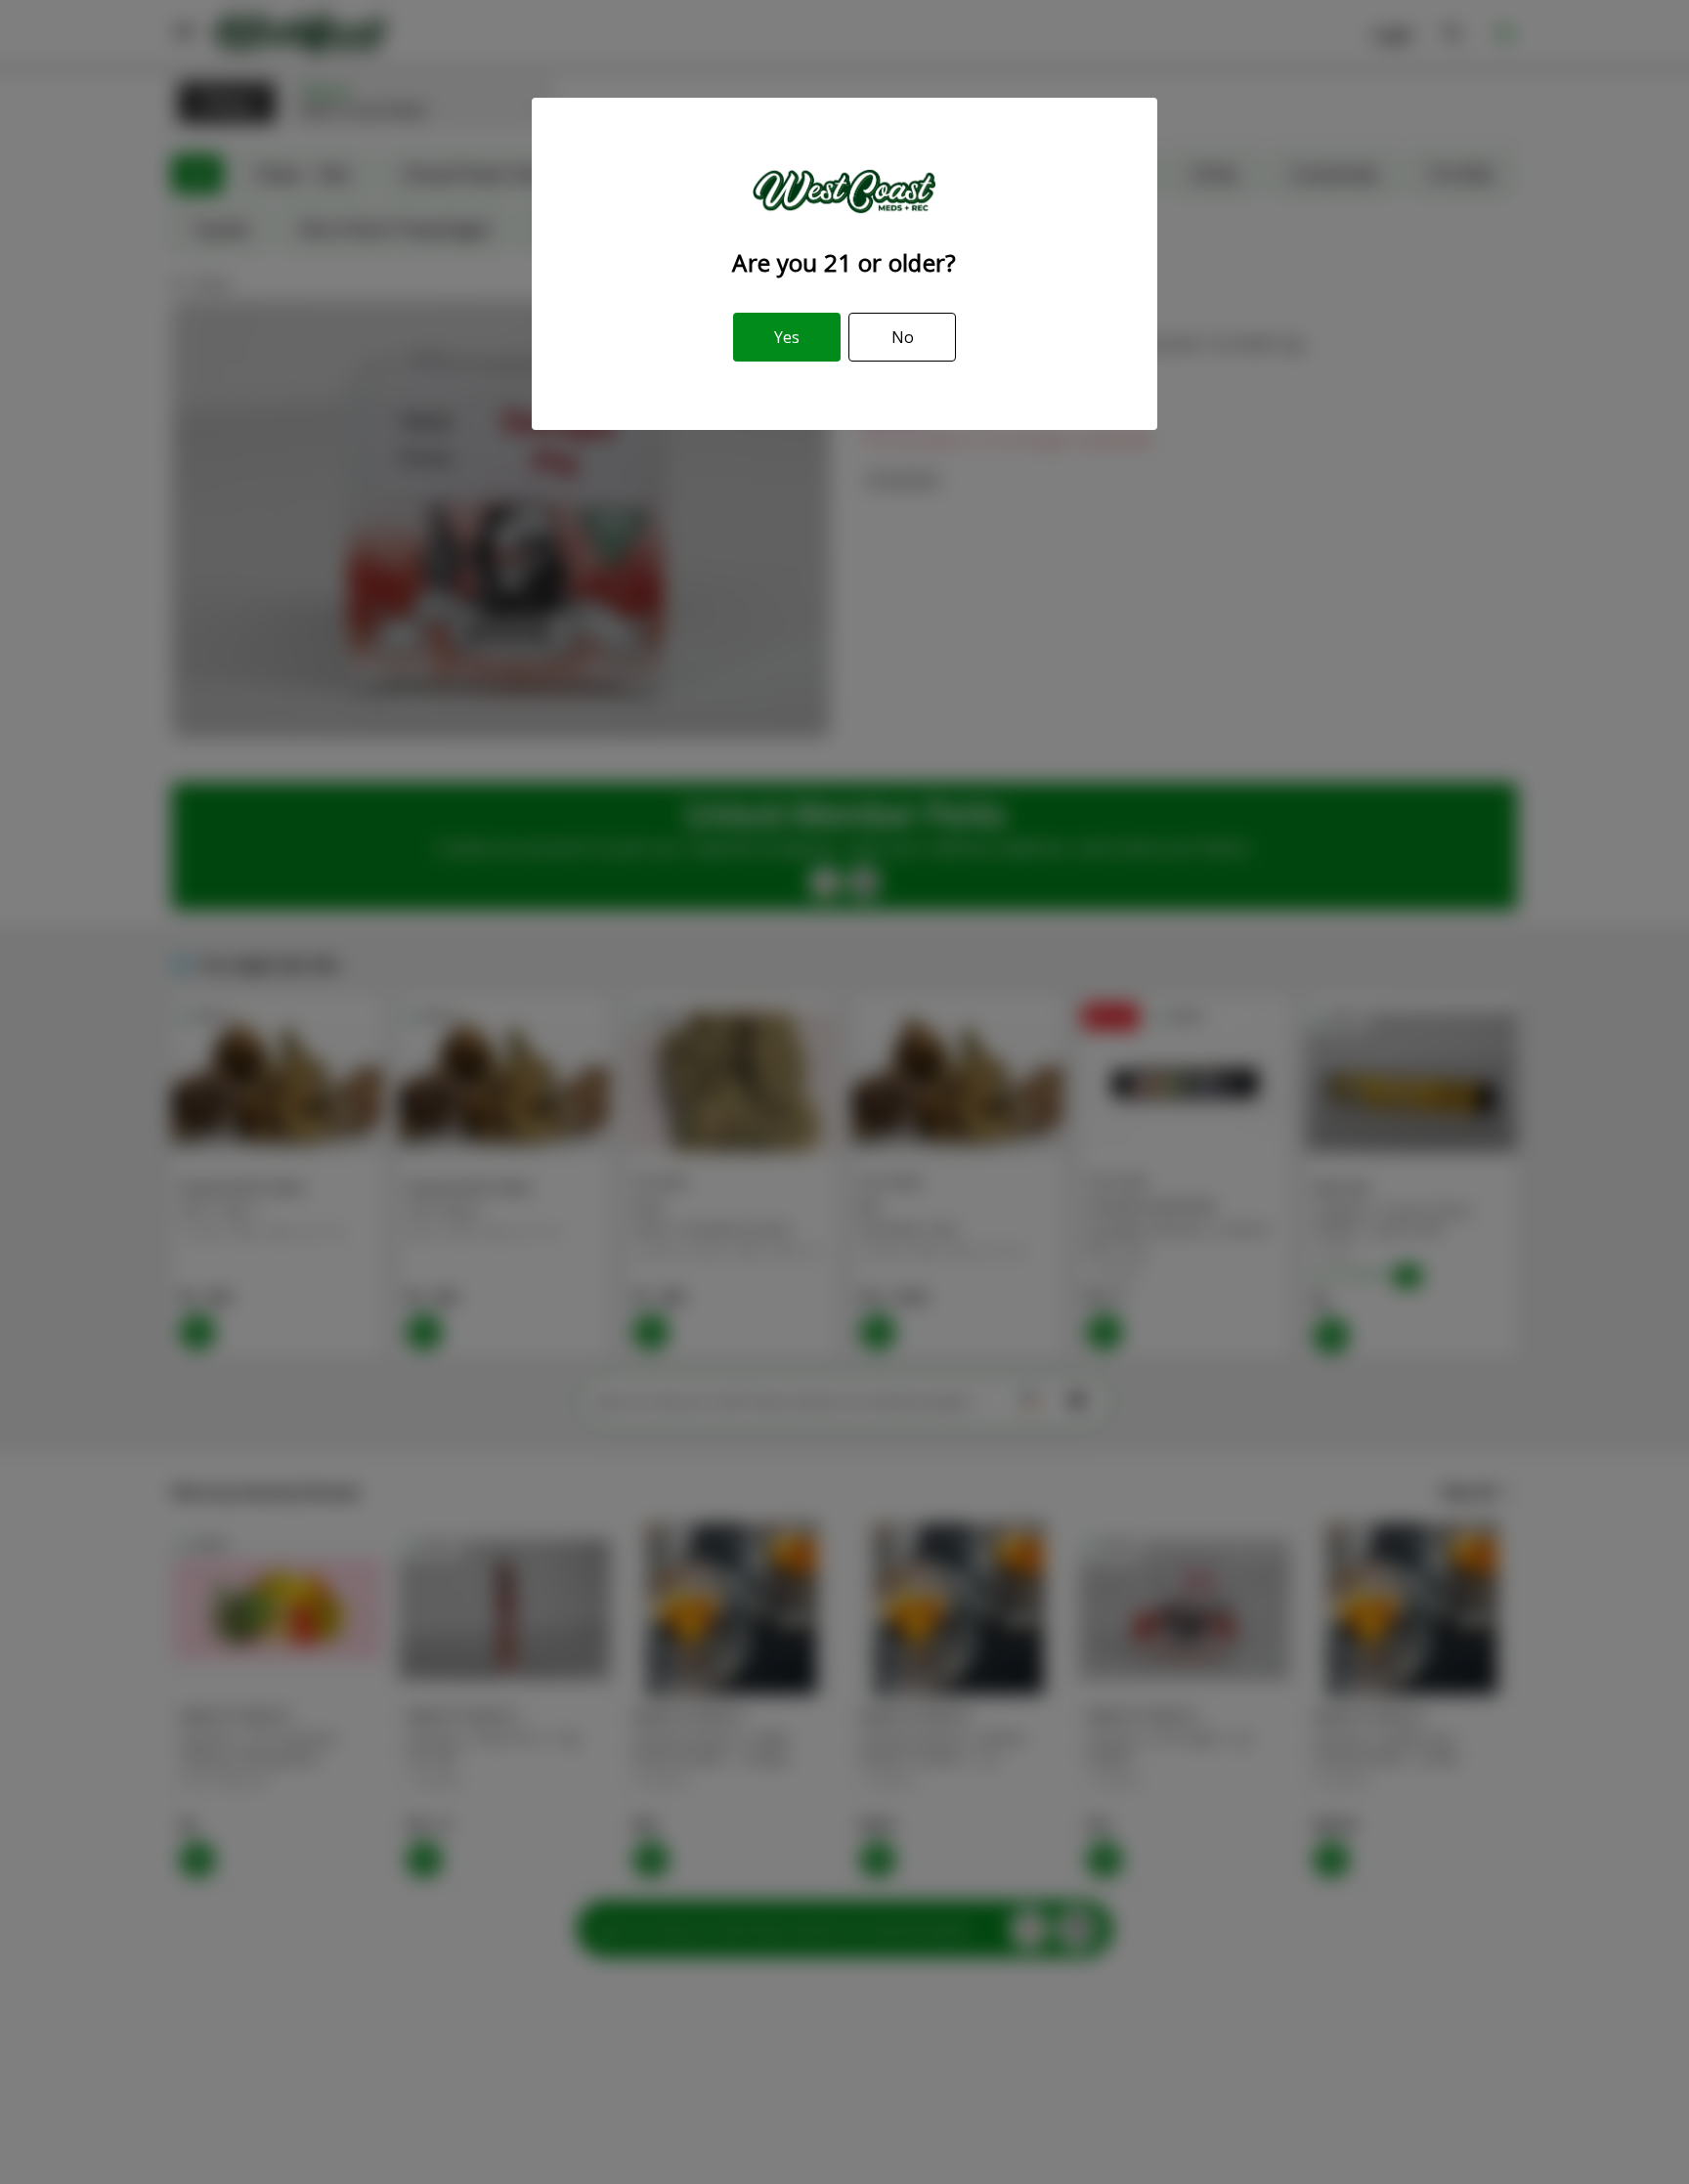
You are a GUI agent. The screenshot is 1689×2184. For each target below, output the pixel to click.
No (903, 337)
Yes (787, 337)
